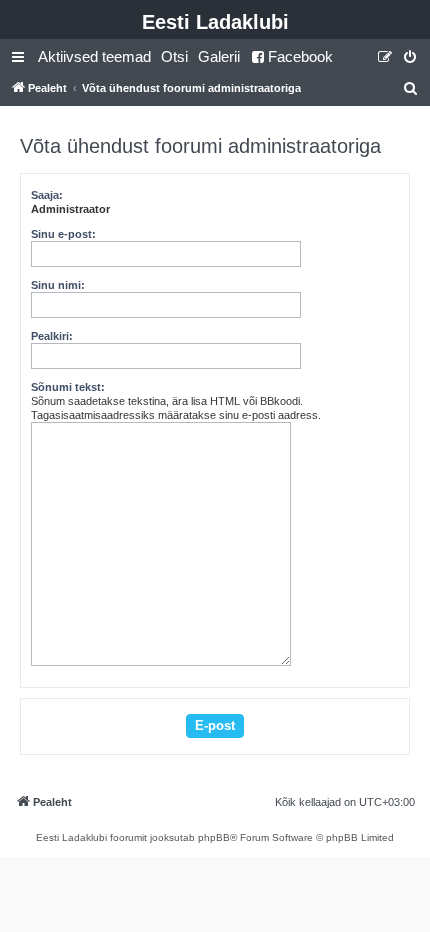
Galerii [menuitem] (219, 56)
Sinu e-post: (63, 234)
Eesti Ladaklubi (215, 22)
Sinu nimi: (58, 285)
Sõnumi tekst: (68, 387)
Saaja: (47, 195)
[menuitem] (94, 57)
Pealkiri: (52, 336)
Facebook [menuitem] (300, 56)
